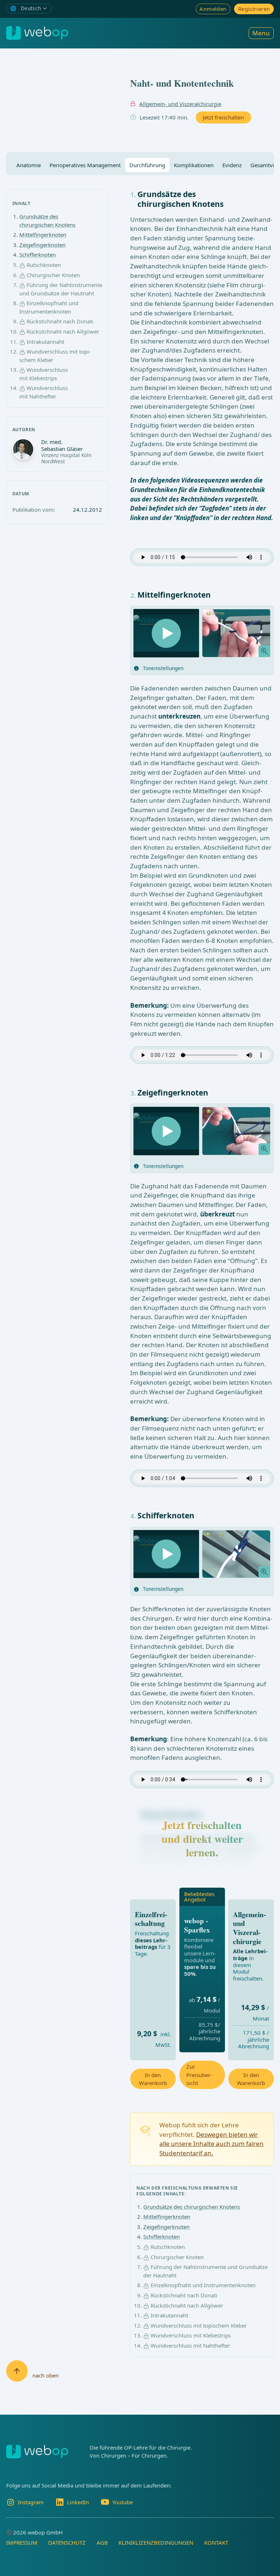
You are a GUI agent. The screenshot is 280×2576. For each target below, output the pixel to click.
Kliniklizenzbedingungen (156, 2542)
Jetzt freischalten (223, 117)
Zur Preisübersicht (199, 2075)
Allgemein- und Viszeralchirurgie (180, 104)
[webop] (37, 33)
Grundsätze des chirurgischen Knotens (192, 2207)
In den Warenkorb (153, 2079)
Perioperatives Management (85, 165)
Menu (261, 33)
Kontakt (216, 2542)
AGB (102, 2542)
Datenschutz (67, 2542)
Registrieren (254, 9)
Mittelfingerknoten (43, 235)
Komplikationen (194, 165)
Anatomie (29, 165)
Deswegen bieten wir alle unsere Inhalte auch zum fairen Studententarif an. (211, 2144)
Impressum (22, 2542)
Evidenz (232, 165)
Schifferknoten (38, 255)
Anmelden (213, 9)
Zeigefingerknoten (42, 245)
